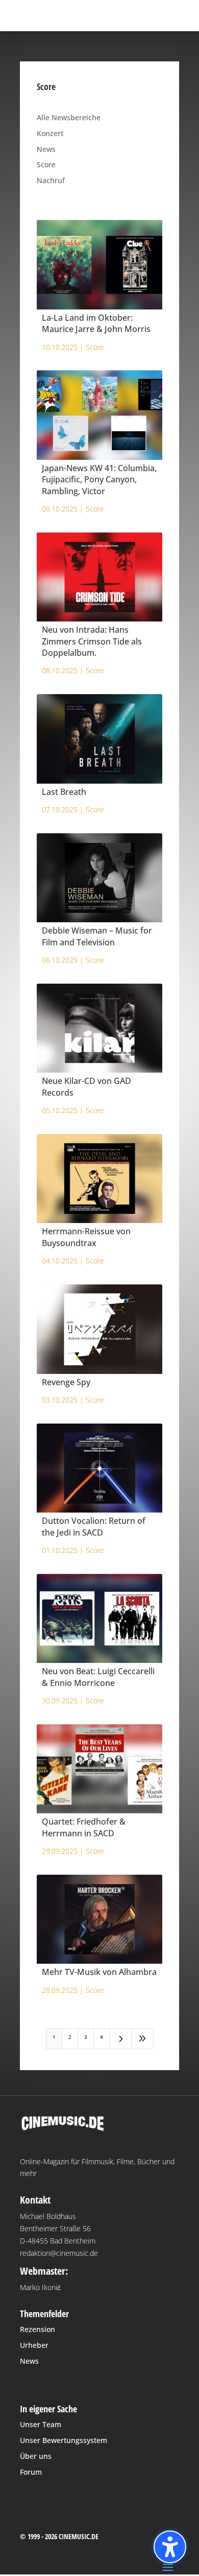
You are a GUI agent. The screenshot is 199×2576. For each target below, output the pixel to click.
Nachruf (51, 180)
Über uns (36, 2456)
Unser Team (41, 2424)
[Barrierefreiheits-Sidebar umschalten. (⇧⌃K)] (170, 2547)
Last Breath (64, 792)
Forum (31, 2472)
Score (46, 164)
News (46, 149)
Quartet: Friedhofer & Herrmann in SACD (84, 1827)
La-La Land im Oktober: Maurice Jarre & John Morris (96, 323)
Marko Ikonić (40, 2287)
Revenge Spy (66, 1382)
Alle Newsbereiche (69, 117)
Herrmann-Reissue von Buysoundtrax (86, 1237)
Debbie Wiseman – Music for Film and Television (97, 936)
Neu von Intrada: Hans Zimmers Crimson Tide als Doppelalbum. (92, 641)
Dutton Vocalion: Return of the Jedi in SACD (94, 1526)
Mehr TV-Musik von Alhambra (99, 1972)
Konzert (50, 133)
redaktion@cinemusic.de (59, 2253)
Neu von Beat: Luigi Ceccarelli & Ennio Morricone (98, 1677)
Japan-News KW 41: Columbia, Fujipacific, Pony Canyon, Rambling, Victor (99, 480)
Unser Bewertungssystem (64, 2440)
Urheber (34, 2345)
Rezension (38, 2329)
